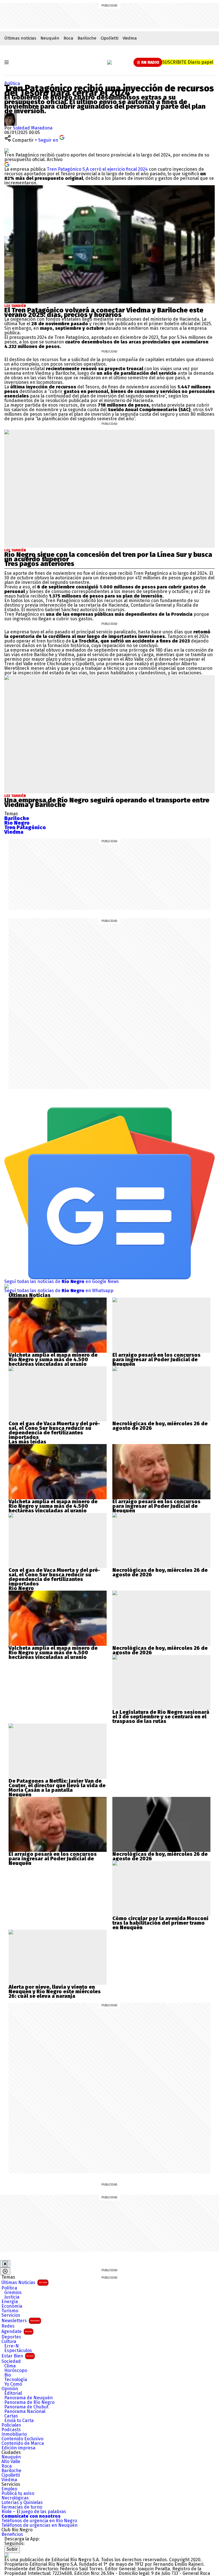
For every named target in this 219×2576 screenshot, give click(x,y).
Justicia (12, 2297)
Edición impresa (18, 2448)
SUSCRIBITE (188, 62)
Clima (10, 2366)
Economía (12, 2306)
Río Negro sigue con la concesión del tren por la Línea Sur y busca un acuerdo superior (108, 557)
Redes (8, 2326)
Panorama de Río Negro (29, 2402)
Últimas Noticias (24, 2282)
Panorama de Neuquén (29, 2398)
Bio (8, 2375)
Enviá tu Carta (19, 2421)
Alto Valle (11, 2462)
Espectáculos (18, 2351)
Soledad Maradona (33, 128)
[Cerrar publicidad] (5, 2264)
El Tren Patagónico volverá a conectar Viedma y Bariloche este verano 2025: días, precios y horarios (104, 312)
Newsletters (21, 2321)
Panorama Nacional (25, 2412)
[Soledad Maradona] (11, 115)
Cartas (11, 2416)
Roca (68, 38)
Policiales (11, 2425)
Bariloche (87, 38)
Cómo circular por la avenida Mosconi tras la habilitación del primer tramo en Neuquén (160, 1923)
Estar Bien (17, 2356)
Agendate (17, 2331)
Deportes (11, 2337)
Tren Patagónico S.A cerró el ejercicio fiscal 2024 (98, 169)
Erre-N (12, 2346)
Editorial (13, 2393)
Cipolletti (109, 38)
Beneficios (12, 2534)
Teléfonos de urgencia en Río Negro (39, 2521)
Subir (12, 2549)
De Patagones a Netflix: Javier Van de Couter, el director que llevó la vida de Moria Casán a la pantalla (57, 1786)
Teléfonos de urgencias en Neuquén (39, 2525)
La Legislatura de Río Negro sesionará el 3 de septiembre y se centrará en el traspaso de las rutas (161, 1717)
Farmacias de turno (22, 2507)
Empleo (9, 2489)
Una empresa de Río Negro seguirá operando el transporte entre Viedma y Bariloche (107, 802)
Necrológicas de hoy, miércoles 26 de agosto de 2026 (160, 1426)
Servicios (11, 2315)
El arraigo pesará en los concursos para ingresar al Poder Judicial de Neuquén (156, 1360)
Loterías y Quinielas (22, 2503)
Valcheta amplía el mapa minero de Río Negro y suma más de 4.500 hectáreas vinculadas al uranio (53, 1360)
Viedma (130, 38)
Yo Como (13, 2384)
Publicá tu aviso (18, 2493)
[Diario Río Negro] (109, 62)
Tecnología (16, 2380)
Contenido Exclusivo (22, 2439)
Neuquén (50, 38)
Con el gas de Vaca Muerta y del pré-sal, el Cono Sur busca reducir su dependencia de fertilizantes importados (54, 1430)
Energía (10, 2302)
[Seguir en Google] (7, 164)
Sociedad (11, 2361)
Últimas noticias (20, 38)
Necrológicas (15, 2498)
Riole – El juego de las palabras (34, 2512)
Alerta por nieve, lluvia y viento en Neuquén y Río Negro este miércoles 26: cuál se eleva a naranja (55, 1992)
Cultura (9, 2342)
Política (12, 84)
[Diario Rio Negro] (7, 2555)
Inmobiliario (14, 2434)
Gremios (13, 2293)
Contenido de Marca (23, 2443)
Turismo (10, 2311)
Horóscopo (16, 2371)
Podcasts (11, 2430)
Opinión (10, 2389)
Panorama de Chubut (26, 2407)
